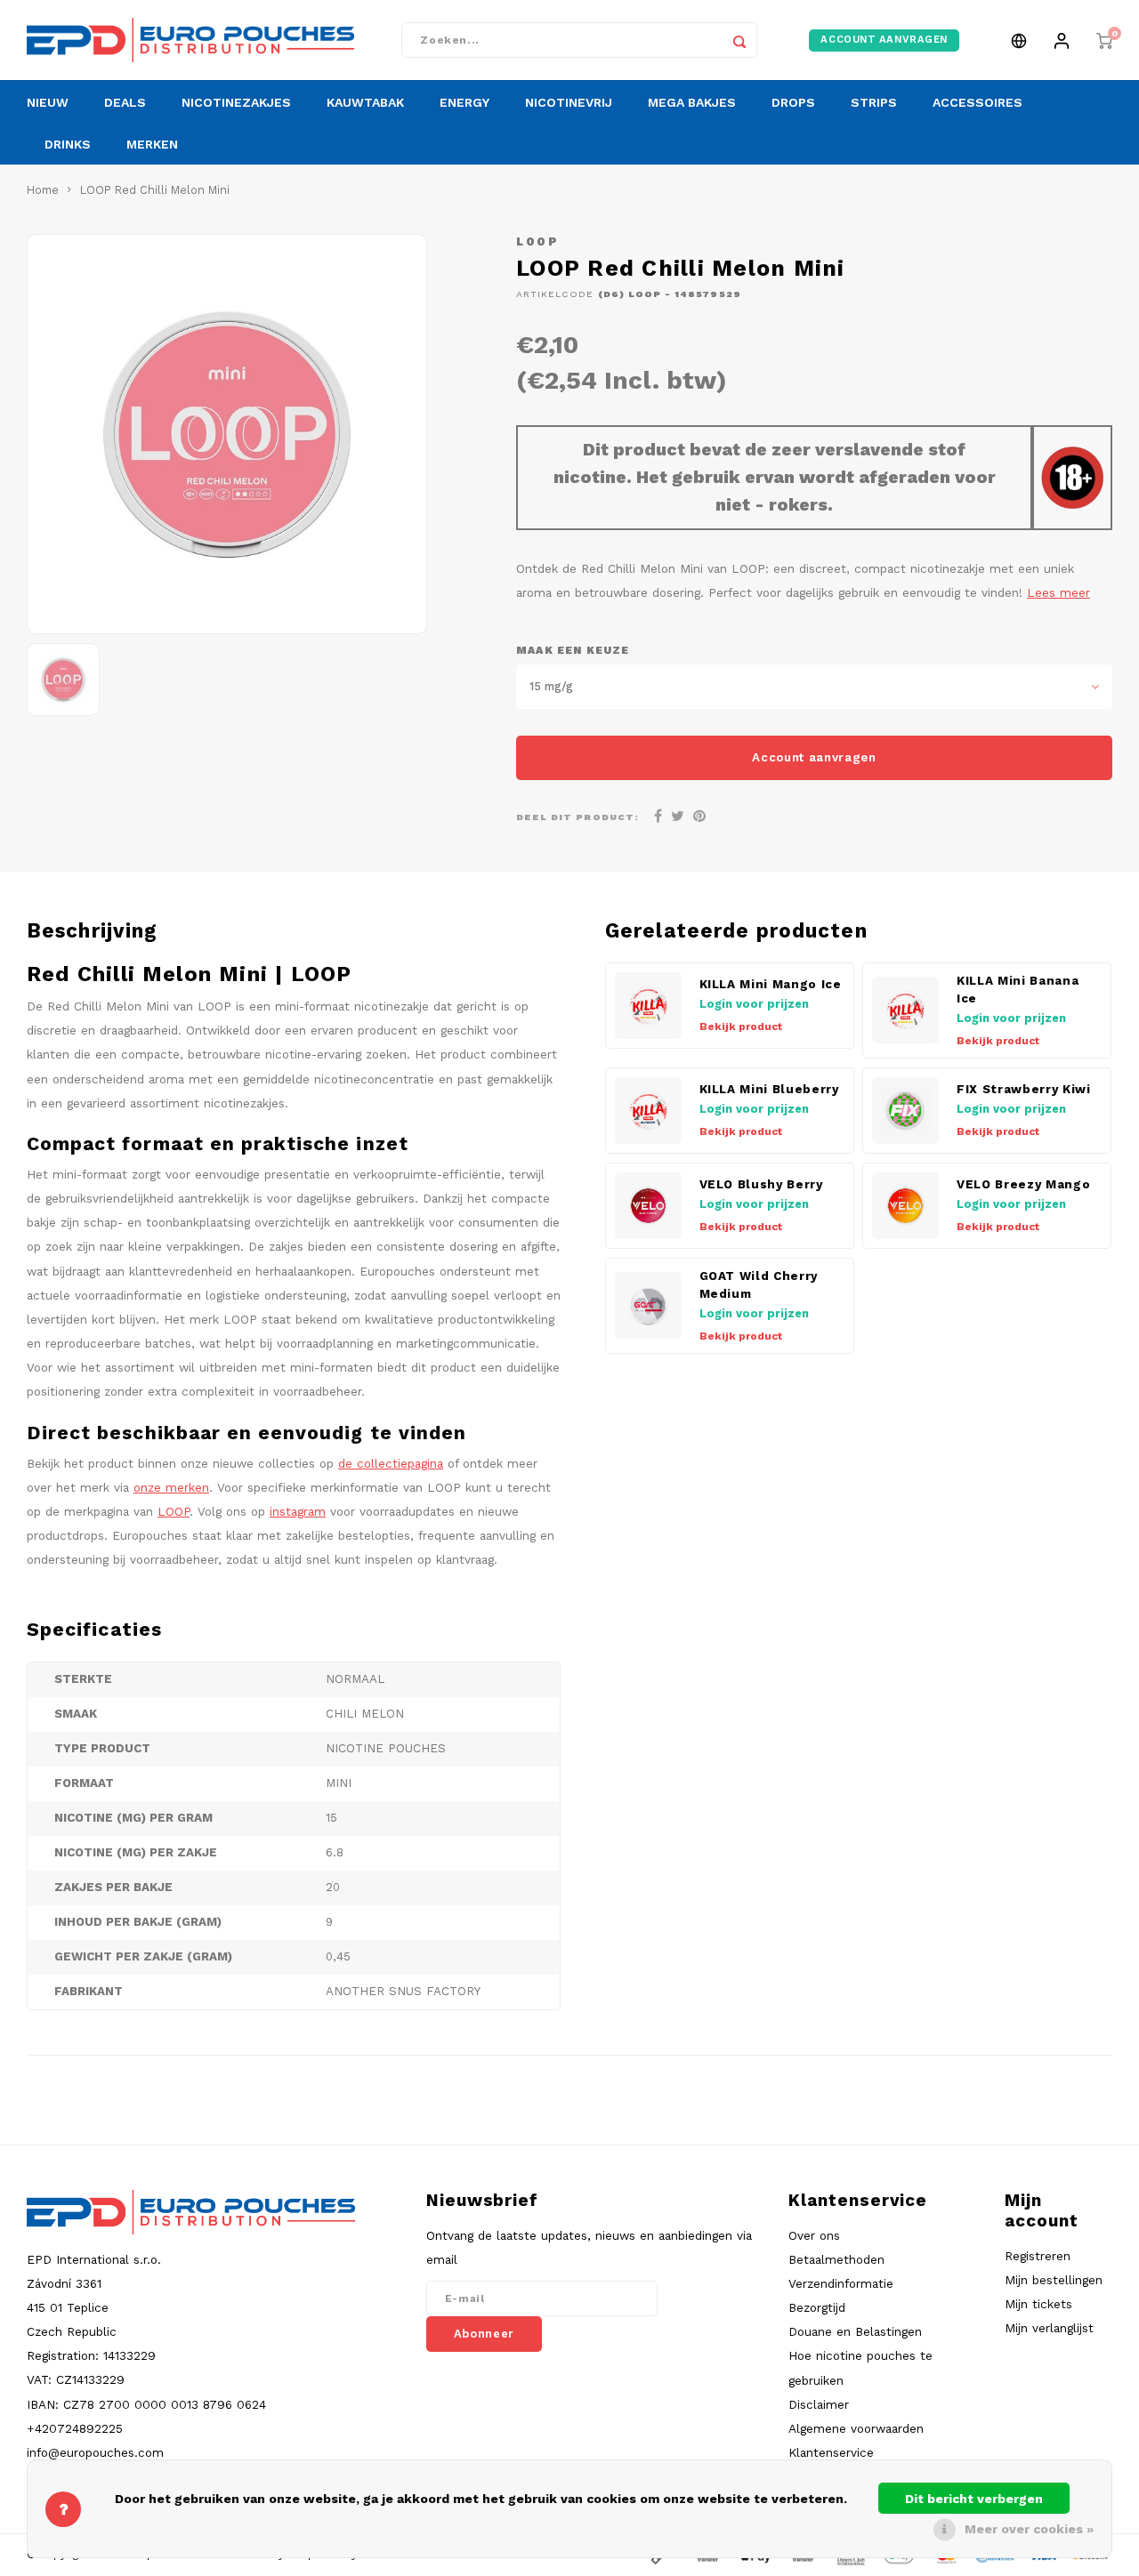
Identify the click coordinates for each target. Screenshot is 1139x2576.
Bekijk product (741, 1026)
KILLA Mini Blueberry (769, 1089)
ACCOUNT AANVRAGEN (884, 40)
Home (43, 190)
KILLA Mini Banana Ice (1018, 990)
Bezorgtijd (817, 2307)
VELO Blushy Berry (761, 1184)
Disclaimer (819, 2404)
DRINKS (68, 144)
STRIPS (874, 102)
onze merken (171, 1487)
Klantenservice (831, 2452)
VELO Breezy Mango (1023, 1184)
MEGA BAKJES (692, 102)
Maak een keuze (573, 650)
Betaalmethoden (836, 2259)
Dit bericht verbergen (974, 2499)
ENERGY (464, 102)
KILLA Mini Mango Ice (771, 984)
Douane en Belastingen (855, 2331)
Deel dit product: (578, 817)
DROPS (793, 102)
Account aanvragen (814, 757)
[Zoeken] (739, 40)
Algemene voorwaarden (856, 2428)
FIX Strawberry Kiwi (1024, 1089)
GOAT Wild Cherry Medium (759, 1285)
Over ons (814, 2235)
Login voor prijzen (754, 1004)
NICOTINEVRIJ (569, 102)
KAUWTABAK (365, 102)
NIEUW (48, 102)
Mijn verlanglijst (1049, 2328)
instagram (298, 1511)
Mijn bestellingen (1054, 2280)
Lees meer (1058, 592)
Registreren (1038, 2256)
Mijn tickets (1038, 2304)
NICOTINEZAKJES (236, 102)
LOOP (537, 241)
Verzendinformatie (841, 2283)
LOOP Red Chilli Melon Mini (155, 190)
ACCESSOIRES (977, 102)
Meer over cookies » (1029, 2529)
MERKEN (152, 144)
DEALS (125, 102)
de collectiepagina (391, 1463)
